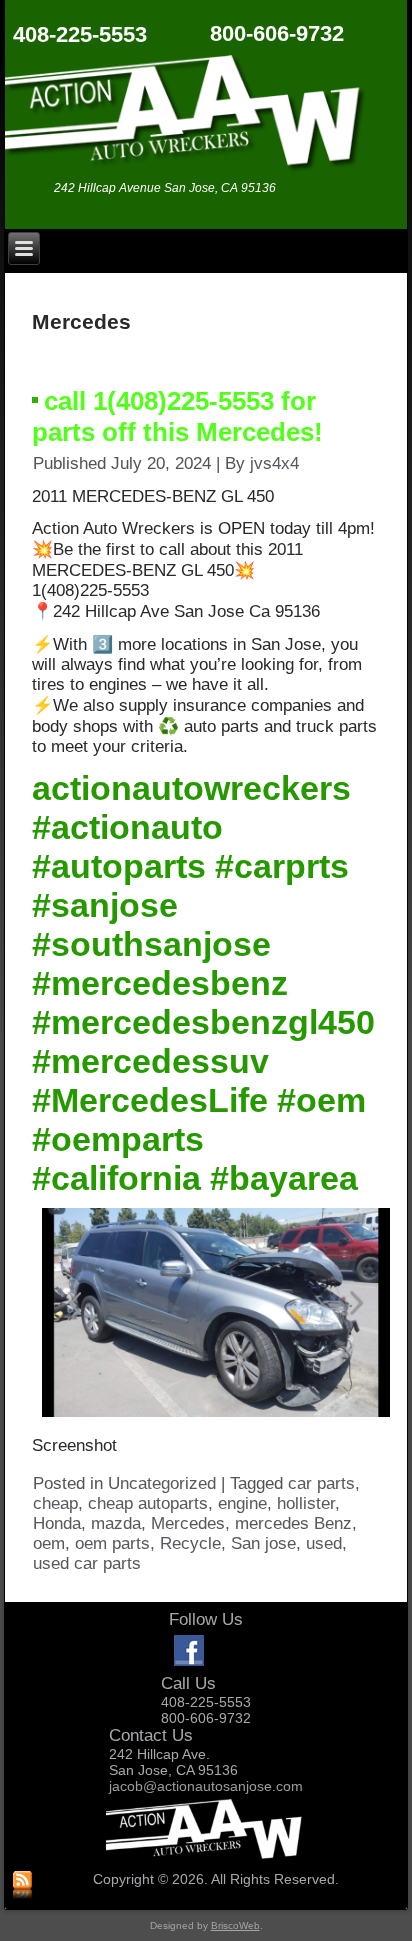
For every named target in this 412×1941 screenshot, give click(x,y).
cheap (55, 1503)
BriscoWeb (235, 1925)
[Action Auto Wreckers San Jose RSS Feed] (22, 1886)
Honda (57, 1523)
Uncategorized (162, 1483)
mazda (116, 1523)
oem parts (112, 1543)
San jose (263, 1543)
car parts (321, 1483)
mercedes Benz (293, 1523)
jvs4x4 (274, 463)
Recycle (190, 1543)
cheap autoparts (148, 1503)
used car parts (87, 1563)
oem (49, 1543)
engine (242, 1503)
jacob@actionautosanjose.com (206, 1786)
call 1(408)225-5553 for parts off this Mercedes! (177, 416)
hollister (306, 1503)
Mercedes (188, 1523)
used (324, 1543)
